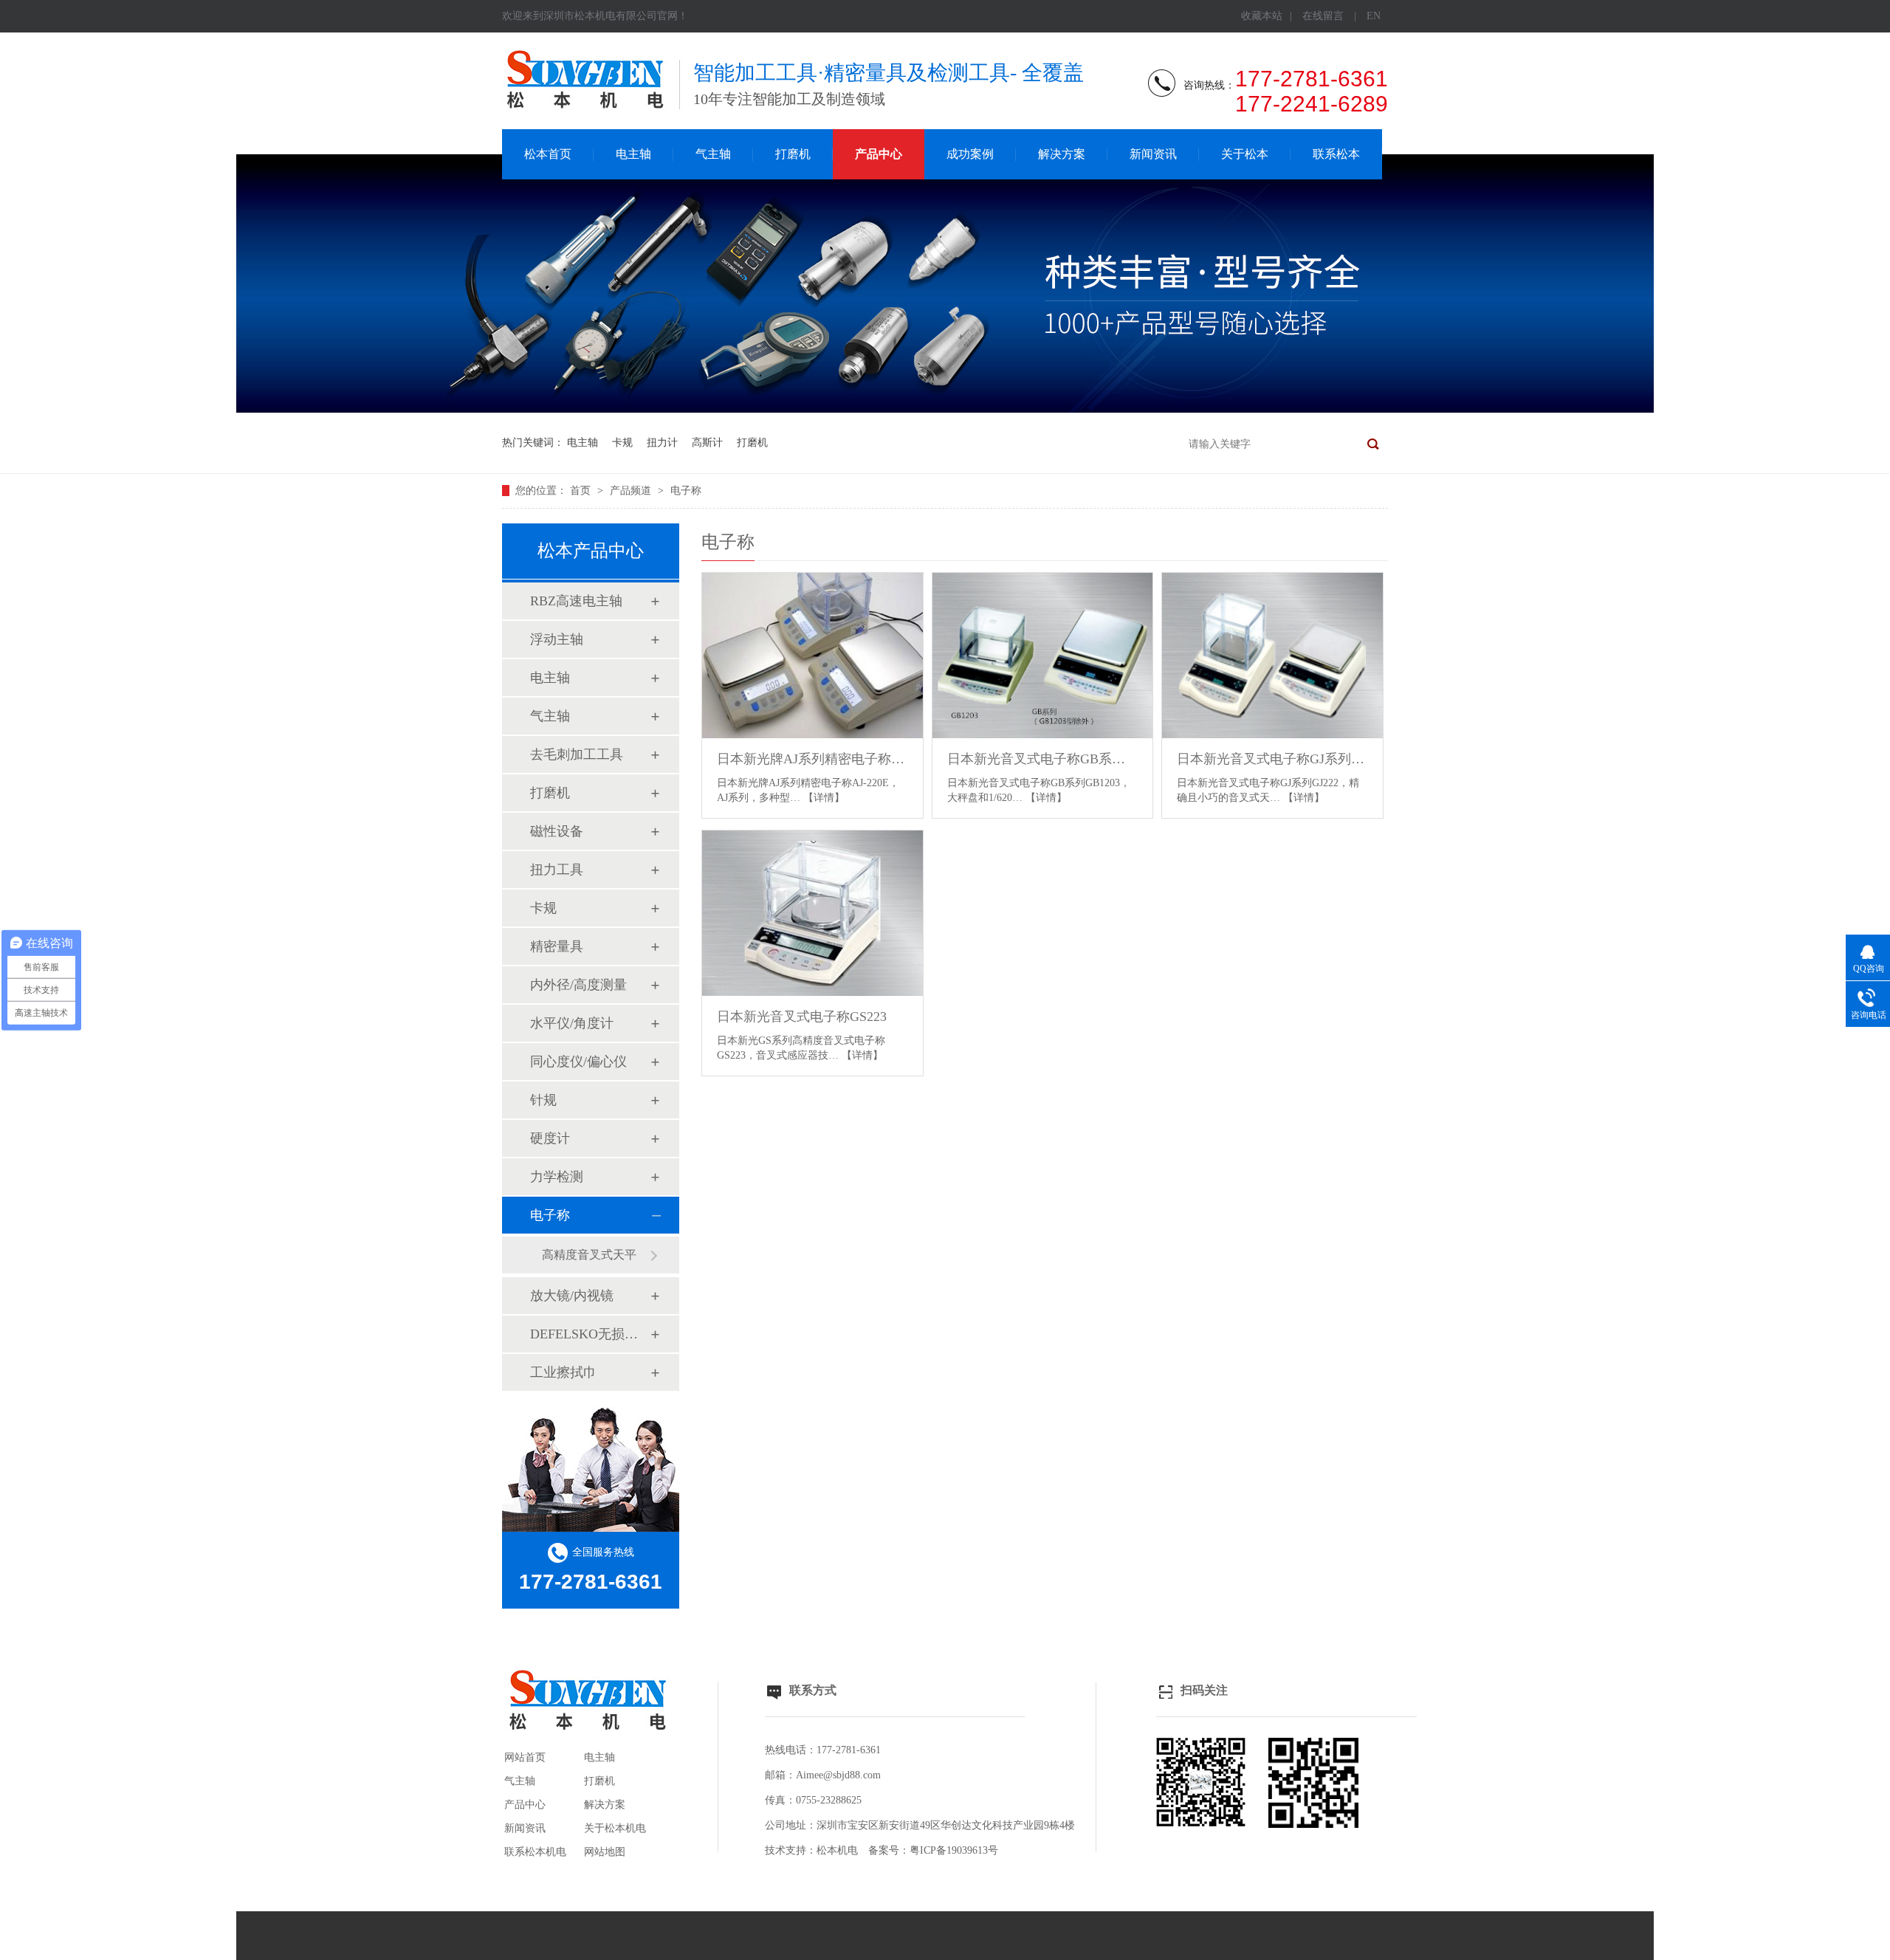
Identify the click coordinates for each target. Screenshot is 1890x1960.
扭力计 (662, 443)
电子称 (686, 491)
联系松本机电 (535, 1852)
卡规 (622, 443)
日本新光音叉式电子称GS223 (802, 1017)
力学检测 (557, 1177)
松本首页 (548, 154)
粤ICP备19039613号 (954, 1850)
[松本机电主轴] (945, 409)
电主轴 (633, 154)
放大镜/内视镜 (572, 1296)
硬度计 (550, 1138)
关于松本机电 (615, 1828)
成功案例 (970, 154)
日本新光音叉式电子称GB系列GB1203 (1043, 759)
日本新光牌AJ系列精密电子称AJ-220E (812, 759)
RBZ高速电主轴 (576, 601)
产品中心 (879, 154)
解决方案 (1062, 154)
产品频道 (632, 491)
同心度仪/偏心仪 (578, 1062)
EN (1374, 16)
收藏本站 (1262, 16)
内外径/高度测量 (578, 985)
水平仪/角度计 (572, 1023)
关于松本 (1245, 154)
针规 (543, 1100)
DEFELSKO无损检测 (590, 1334)
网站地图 (605, 1852)
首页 (582, 491)
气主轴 (713, 154)
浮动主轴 (557, 639)
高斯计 (707, 443)
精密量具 (557, 946)
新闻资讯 (1153, 154)
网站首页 (525, 1757)
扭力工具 (557, 870)
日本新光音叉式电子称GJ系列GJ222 (1272, 759)
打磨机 (793, 154)
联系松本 (1336, 154)
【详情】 (824, 798)
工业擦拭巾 (563, 1372)
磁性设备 (557, 831)
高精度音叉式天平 (589, 1255)
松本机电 (837, 1850)
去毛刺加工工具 (577, 754)
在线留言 (1323, 16)
